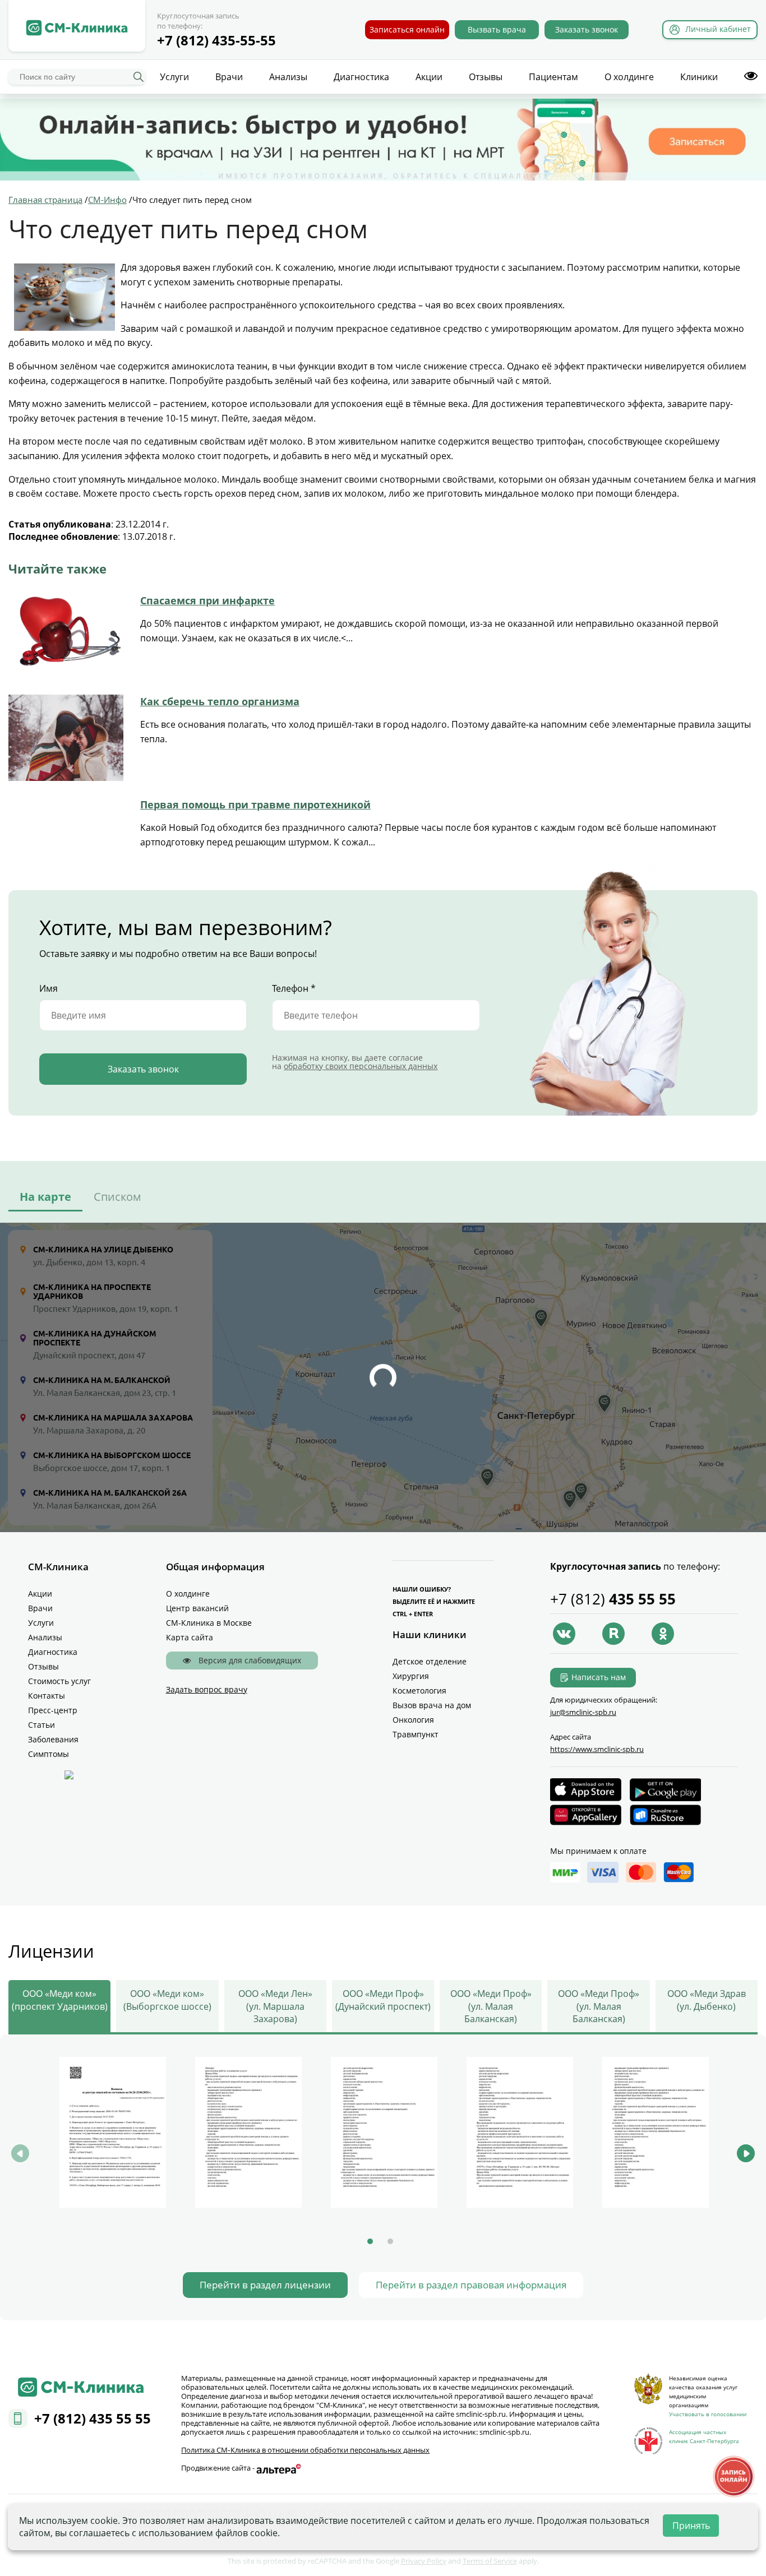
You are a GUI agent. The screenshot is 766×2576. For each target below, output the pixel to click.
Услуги (174, 77)
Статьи (41, 1725)
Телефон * (294, 988)
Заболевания (53, 1739)
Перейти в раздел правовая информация (471, 2285)
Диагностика (361, 77)
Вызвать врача (497, 29)
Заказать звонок (587, 29)
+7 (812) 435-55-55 (216, 40)
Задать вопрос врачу (207, 1689)
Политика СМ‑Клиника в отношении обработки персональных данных (305, 2450)
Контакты (47, 1696)
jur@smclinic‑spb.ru (583, 1712)
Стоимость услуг (59, 1681)
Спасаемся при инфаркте (207, 600)
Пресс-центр (53, 1710)
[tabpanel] (113, 2134)
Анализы (288, 77)
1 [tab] (370, 2241)
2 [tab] (390, 2241)
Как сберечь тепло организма (220, 701)
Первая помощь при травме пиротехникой (255, 804)
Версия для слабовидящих (249, 1660)
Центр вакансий (197, 1608)
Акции (429, 77)
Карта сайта (190, 1637)
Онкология (413, 1720)
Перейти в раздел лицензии (265, 2285)
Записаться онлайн (407, 29)
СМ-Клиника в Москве (209, 1623)
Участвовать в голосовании (708, 2414)
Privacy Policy (424, 2561)
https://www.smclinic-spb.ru (597, 1749)
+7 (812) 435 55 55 (93, 2418)
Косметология (419, 1691)
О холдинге (629, 77)
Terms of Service (490, 2561)
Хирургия (411, 1676)
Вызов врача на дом (432, 1705)
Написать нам (599, 1677)
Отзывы (486, 77)
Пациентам (553, 77)
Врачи (229, 77)
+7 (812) (613, 1599)
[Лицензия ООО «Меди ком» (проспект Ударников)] (113, 2132)
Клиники (699, 77)
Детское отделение (430, 1661)
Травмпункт (416, 1734)
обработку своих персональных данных (361, 1066)
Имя (49, 988)
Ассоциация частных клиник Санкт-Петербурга (704, 2436)
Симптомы (49, 1754)
